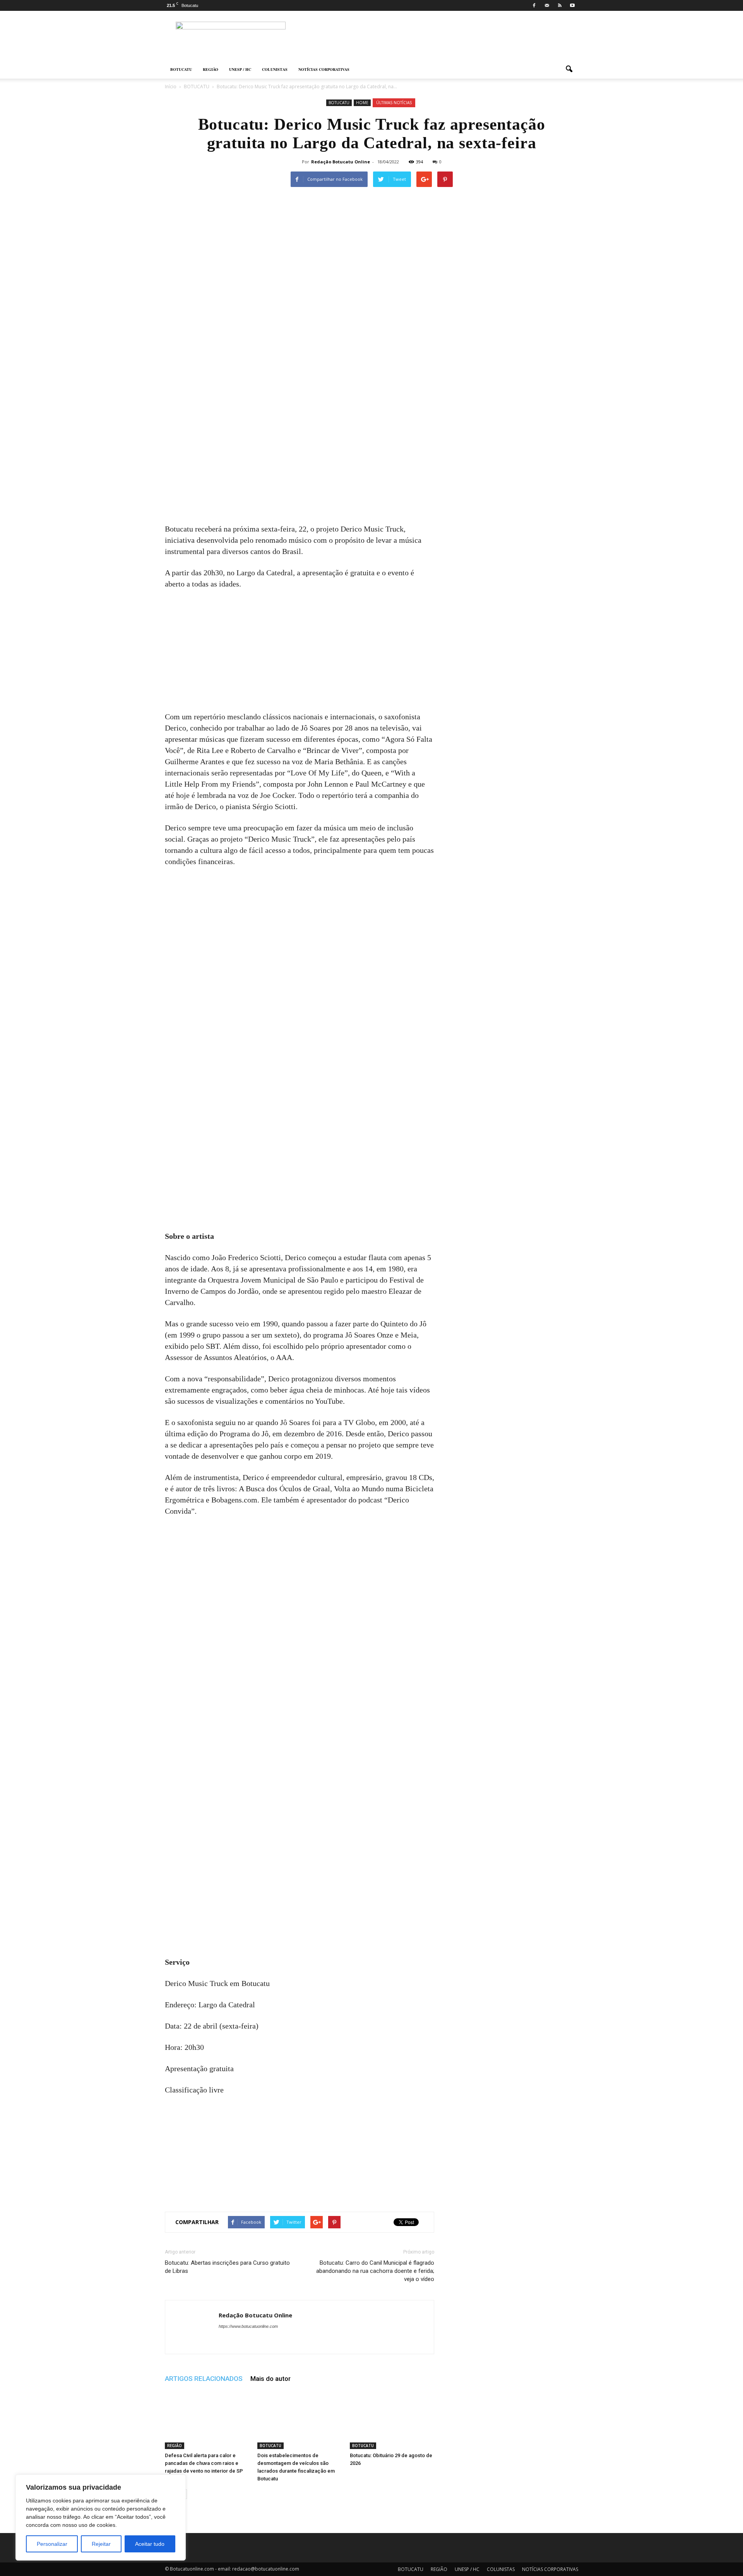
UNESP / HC (240, 69)
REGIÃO (211, 69)
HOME (362, 103)
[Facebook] (534, 5)
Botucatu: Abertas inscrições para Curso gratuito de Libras (227, 2267)
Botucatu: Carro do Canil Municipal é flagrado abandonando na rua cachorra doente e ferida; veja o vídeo (375, 2271)
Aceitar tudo (150, 2544)
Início (171, 87)
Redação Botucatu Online (341, 162)
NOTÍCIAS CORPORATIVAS (324, 69)
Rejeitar (101, 2544)
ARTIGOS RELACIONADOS (204, 2379)
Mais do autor (270, 2379)
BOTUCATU (181, 69)
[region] (101, 2518)
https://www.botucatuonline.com (248, 2326)
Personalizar (52, 2544)
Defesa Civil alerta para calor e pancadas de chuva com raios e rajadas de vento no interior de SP (204, 2463)
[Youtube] (572, 5)
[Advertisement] (300, 466)
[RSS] (560, 5)
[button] (569, 69)
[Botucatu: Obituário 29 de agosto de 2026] (392, 2420)
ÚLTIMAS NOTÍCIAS (394, 103)
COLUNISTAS (275, 69)
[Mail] (547, 5)
